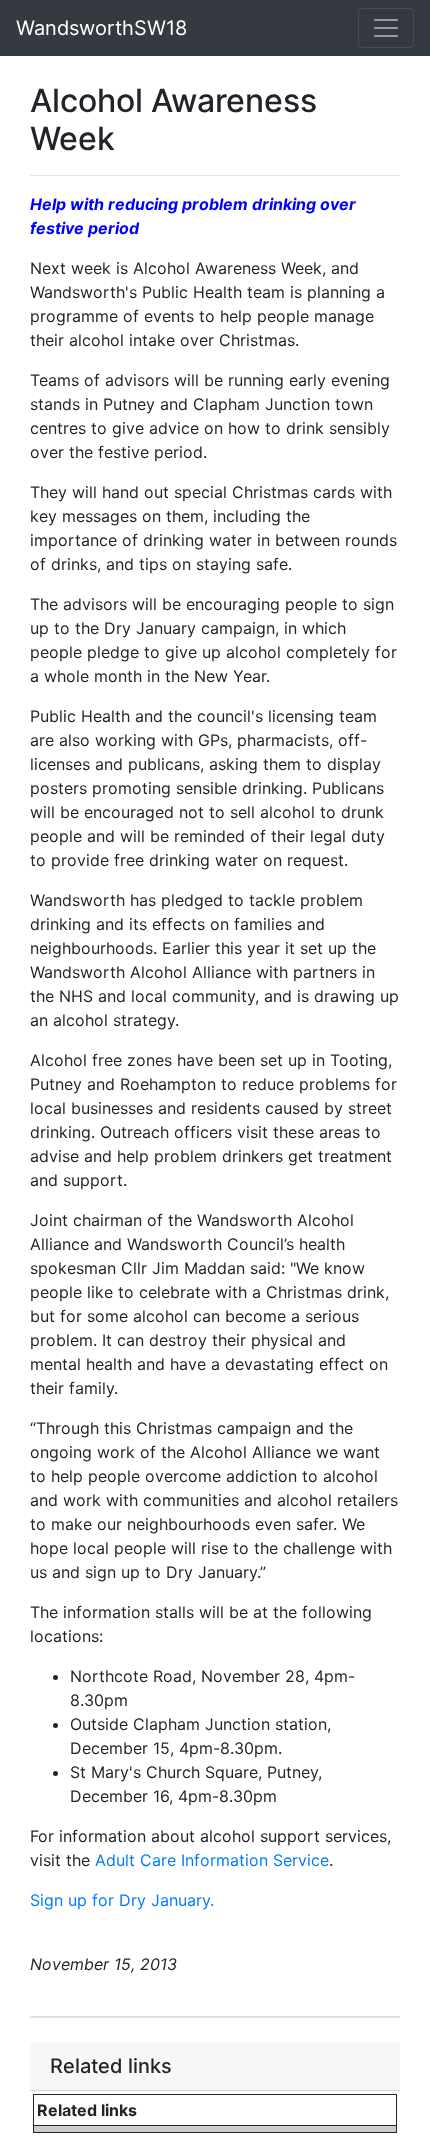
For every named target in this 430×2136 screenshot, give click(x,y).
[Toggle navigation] (386, 28)
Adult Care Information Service (212, 1860)
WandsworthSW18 (101, 28)
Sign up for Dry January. (122, 1900)
